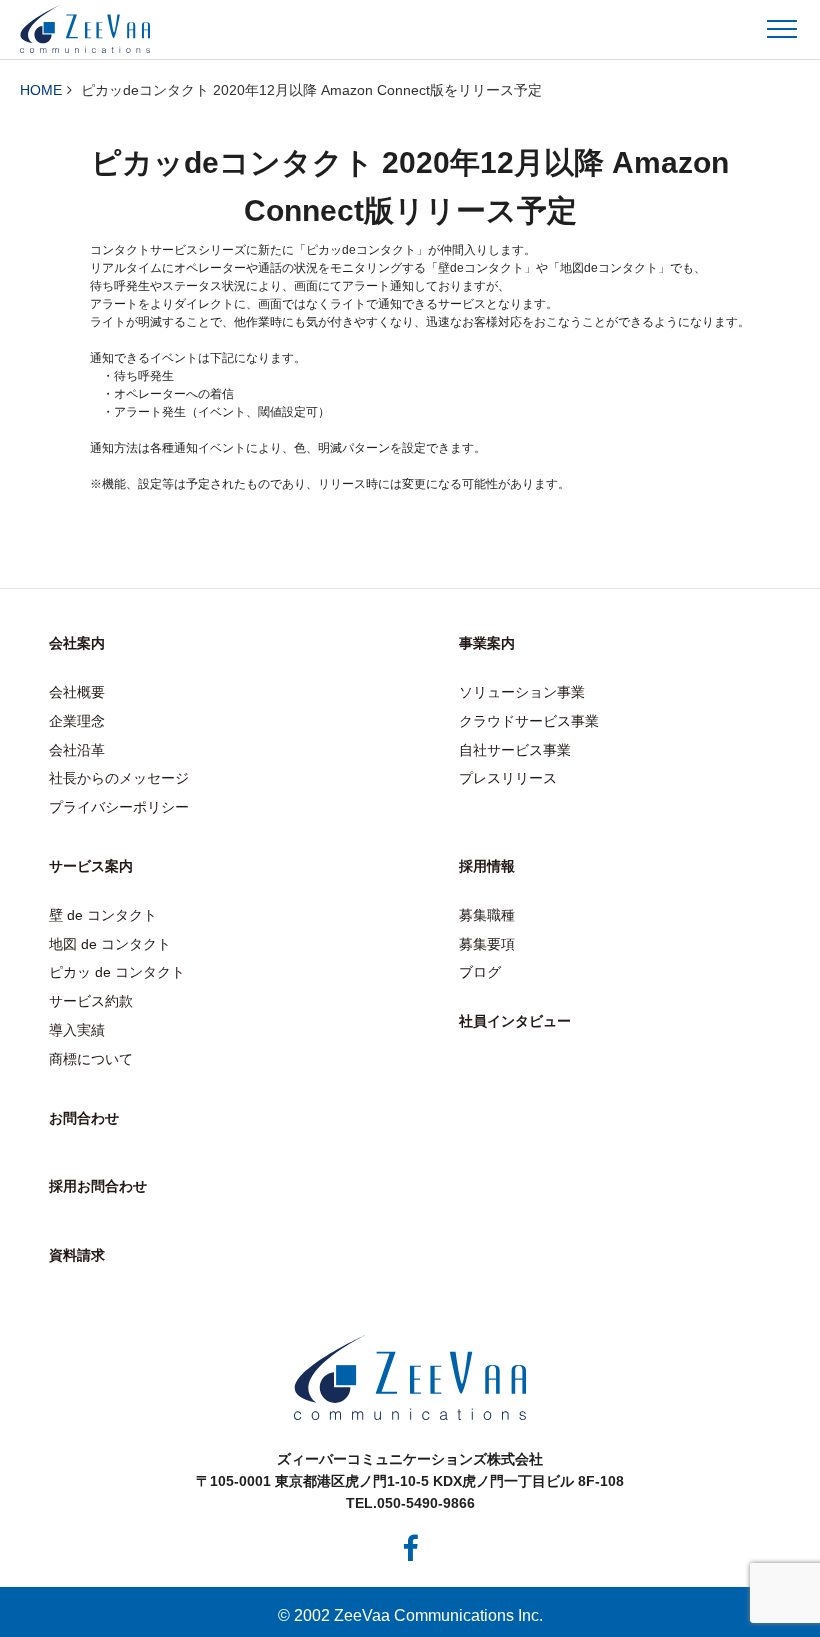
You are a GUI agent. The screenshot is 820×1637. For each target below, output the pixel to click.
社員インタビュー (515, 1021)
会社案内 (77, 643)
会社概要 (77, 692)
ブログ (480, 972)
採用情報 (487, 866)
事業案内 (487, 643)
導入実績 (77, 1030)
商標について (91, 1059)
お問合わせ (84, 1118)
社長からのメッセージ (119, 778)
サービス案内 (91, 866)
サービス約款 (91, 1001)
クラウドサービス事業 (529, 721)
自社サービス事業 (515, 750)
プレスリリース (508, 778)
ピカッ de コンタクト (117, 972)
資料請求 (77, 1255)
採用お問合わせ (98, 1186)
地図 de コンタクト (110, 944)
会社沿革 (77, 750)
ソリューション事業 (522, 692)
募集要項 (487, 944)
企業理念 (77, 721)
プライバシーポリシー (119, 807)
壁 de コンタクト (103, 915)
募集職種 (487, 915)
